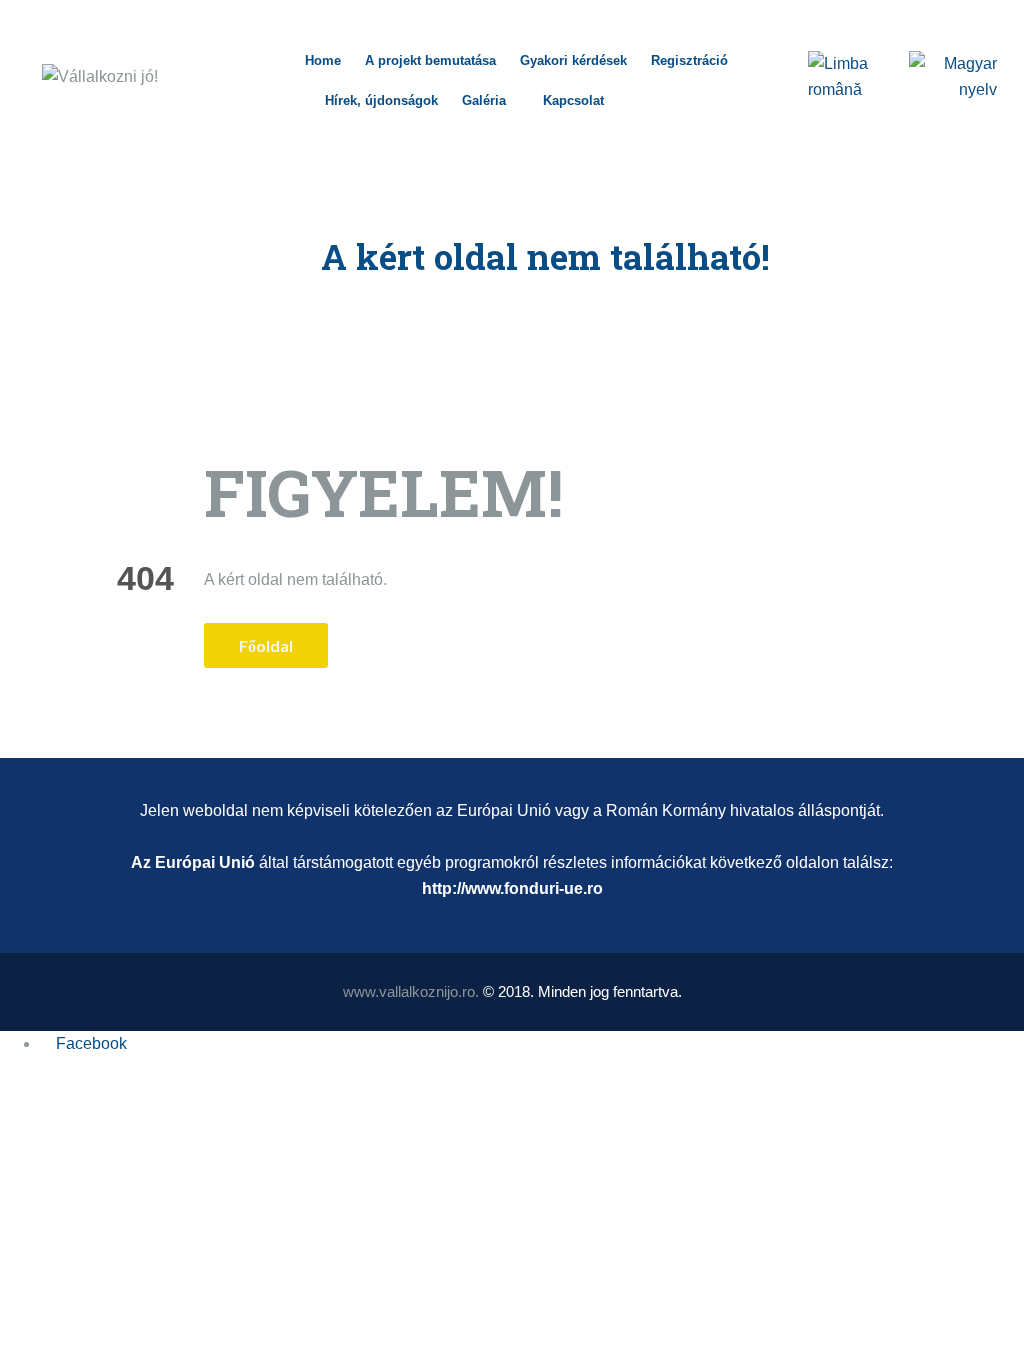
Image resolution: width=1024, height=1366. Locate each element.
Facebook (91, 1043)
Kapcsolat (573, 100)
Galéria (484, 100)
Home (323, 60)
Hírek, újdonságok (381, 100)
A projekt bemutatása (430, 60)
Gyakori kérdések (573, 60)
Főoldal (266, 645)
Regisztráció (689, 60)
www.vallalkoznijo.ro (409, 991)
